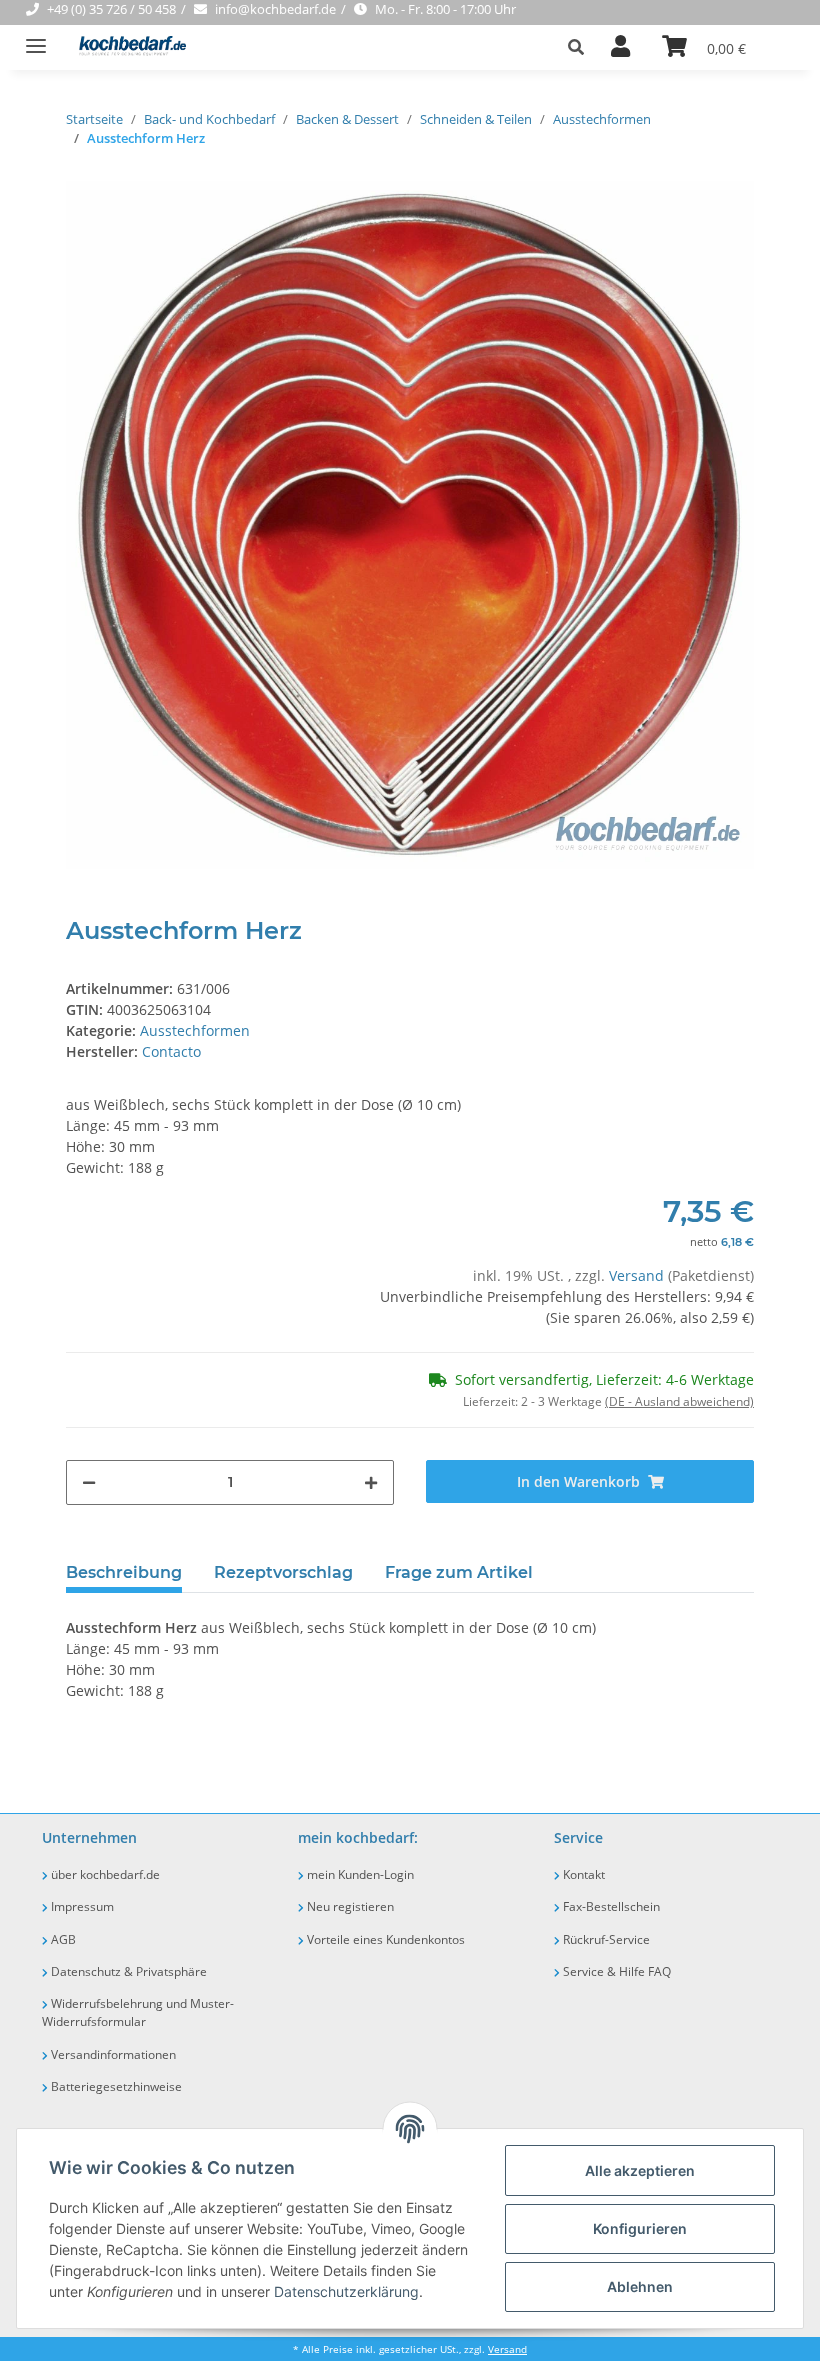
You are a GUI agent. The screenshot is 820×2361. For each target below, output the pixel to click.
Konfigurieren (640, 2228)
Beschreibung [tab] (124, 1572)
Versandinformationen (112, 2054)
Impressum (81, 1906)
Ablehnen (640, 2286)
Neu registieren (349, 1906)
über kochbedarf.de (104, 1874)
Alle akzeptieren (640, 2170)
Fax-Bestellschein (610, 1906)
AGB (62, 1939)
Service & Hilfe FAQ (615, 1971)
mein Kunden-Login (359, 1874)
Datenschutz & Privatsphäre (127, 1971)
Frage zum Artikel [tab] (459, 1572)
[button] (581, 47)
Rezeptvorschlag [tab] (283, 1572)
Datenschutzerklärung (346, 2291)
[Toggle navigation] (36, 37)
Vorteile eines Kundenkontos (384, 1939)
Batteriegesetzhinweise (115, 2086)
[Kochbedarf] (126, 47)
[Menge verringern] (89, 1482)
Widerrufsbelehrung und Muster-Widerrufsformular (138, 2012)
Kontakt (582, 1874)
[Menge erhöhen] (371, 1482)
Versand (638, 1275)
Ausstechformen (195, 1030)
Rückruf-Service (605, 1939)
